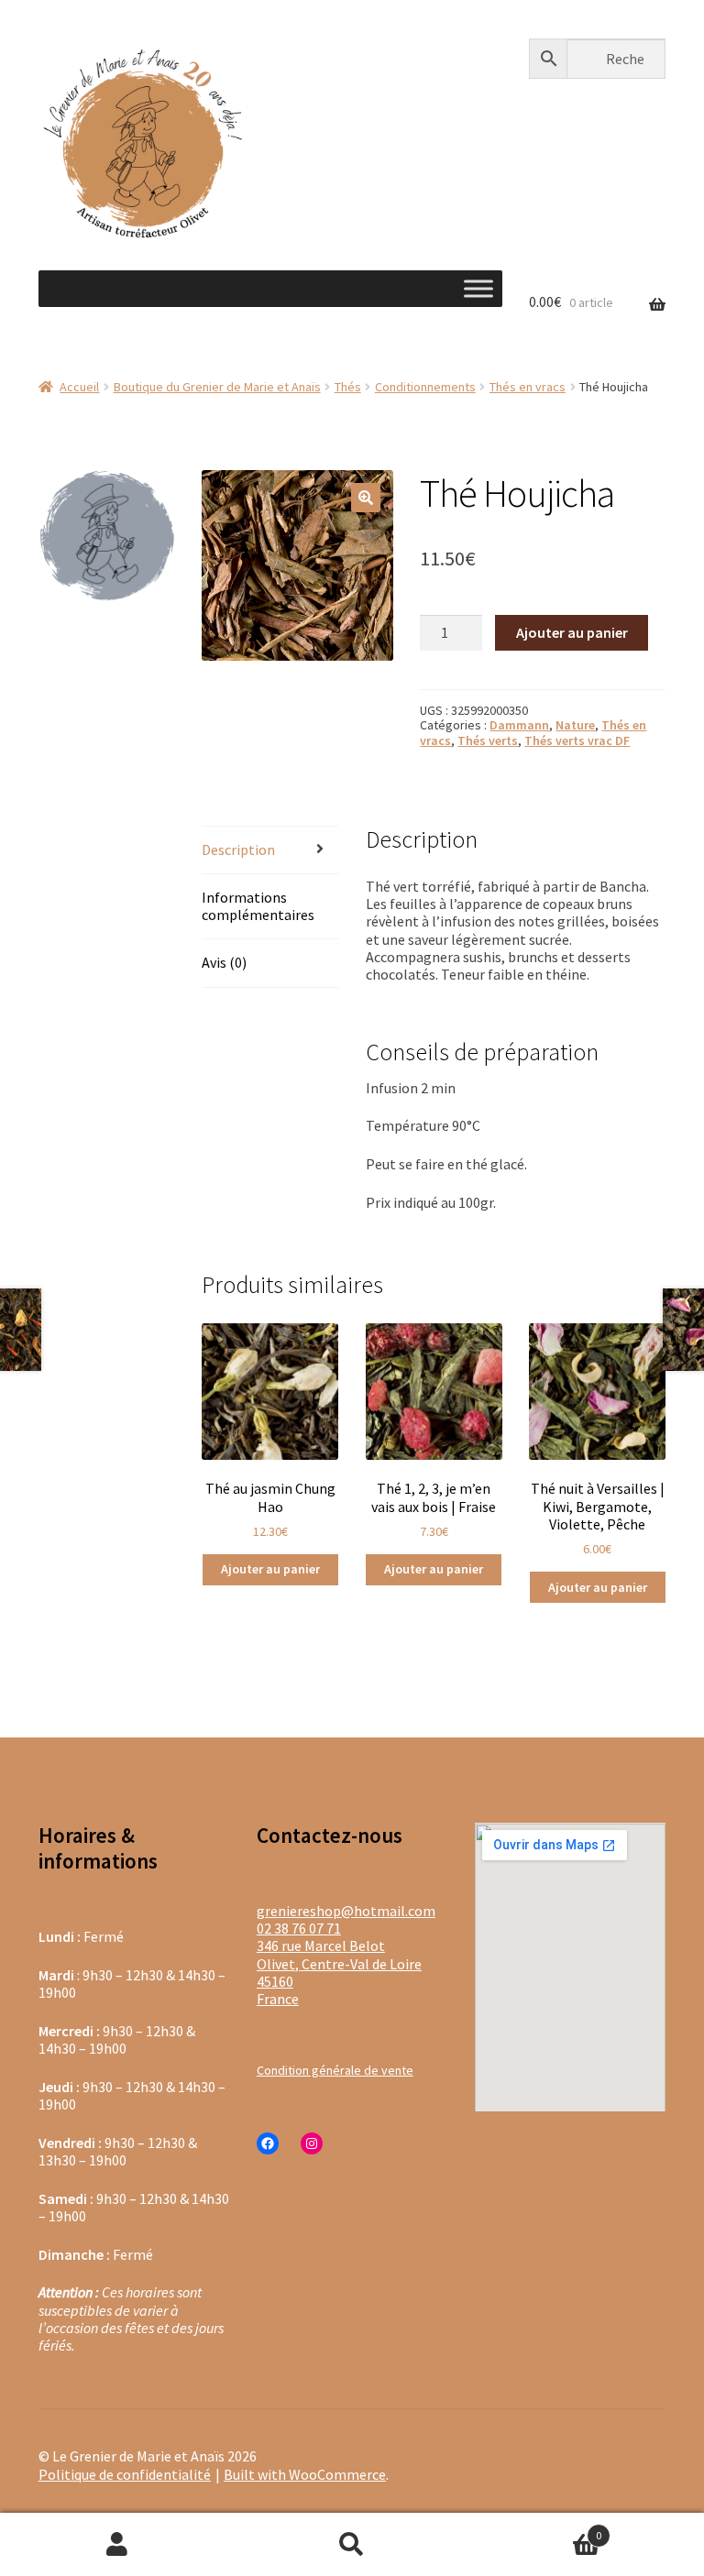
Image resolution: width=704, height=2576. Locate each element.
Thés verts (488, 740)
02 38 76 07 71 (299, 1928)
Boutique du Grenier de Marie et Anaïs (217, 387)
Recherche (352, 2545)
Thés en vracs (528, 387)
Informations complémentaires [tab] (258, 906)
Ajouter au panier (572, 632)
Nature (575, 725)
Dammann (519, 725)
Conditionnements (425, 387)
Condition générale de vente (335, 2070)
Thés (348, 387)
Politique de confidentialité (125, 2474)
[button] (366, 498)
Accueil (79, 387)
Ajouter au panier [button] (270, 1569)
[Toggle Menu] (478, 288)
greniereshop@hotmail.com (346, 1911)
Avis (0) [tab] (224, 962)
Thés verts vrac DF (577, 740)
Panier (535, 2528)
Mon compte (117, 2545)
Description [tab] (238, 850)
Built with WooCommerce (305, 2474)
